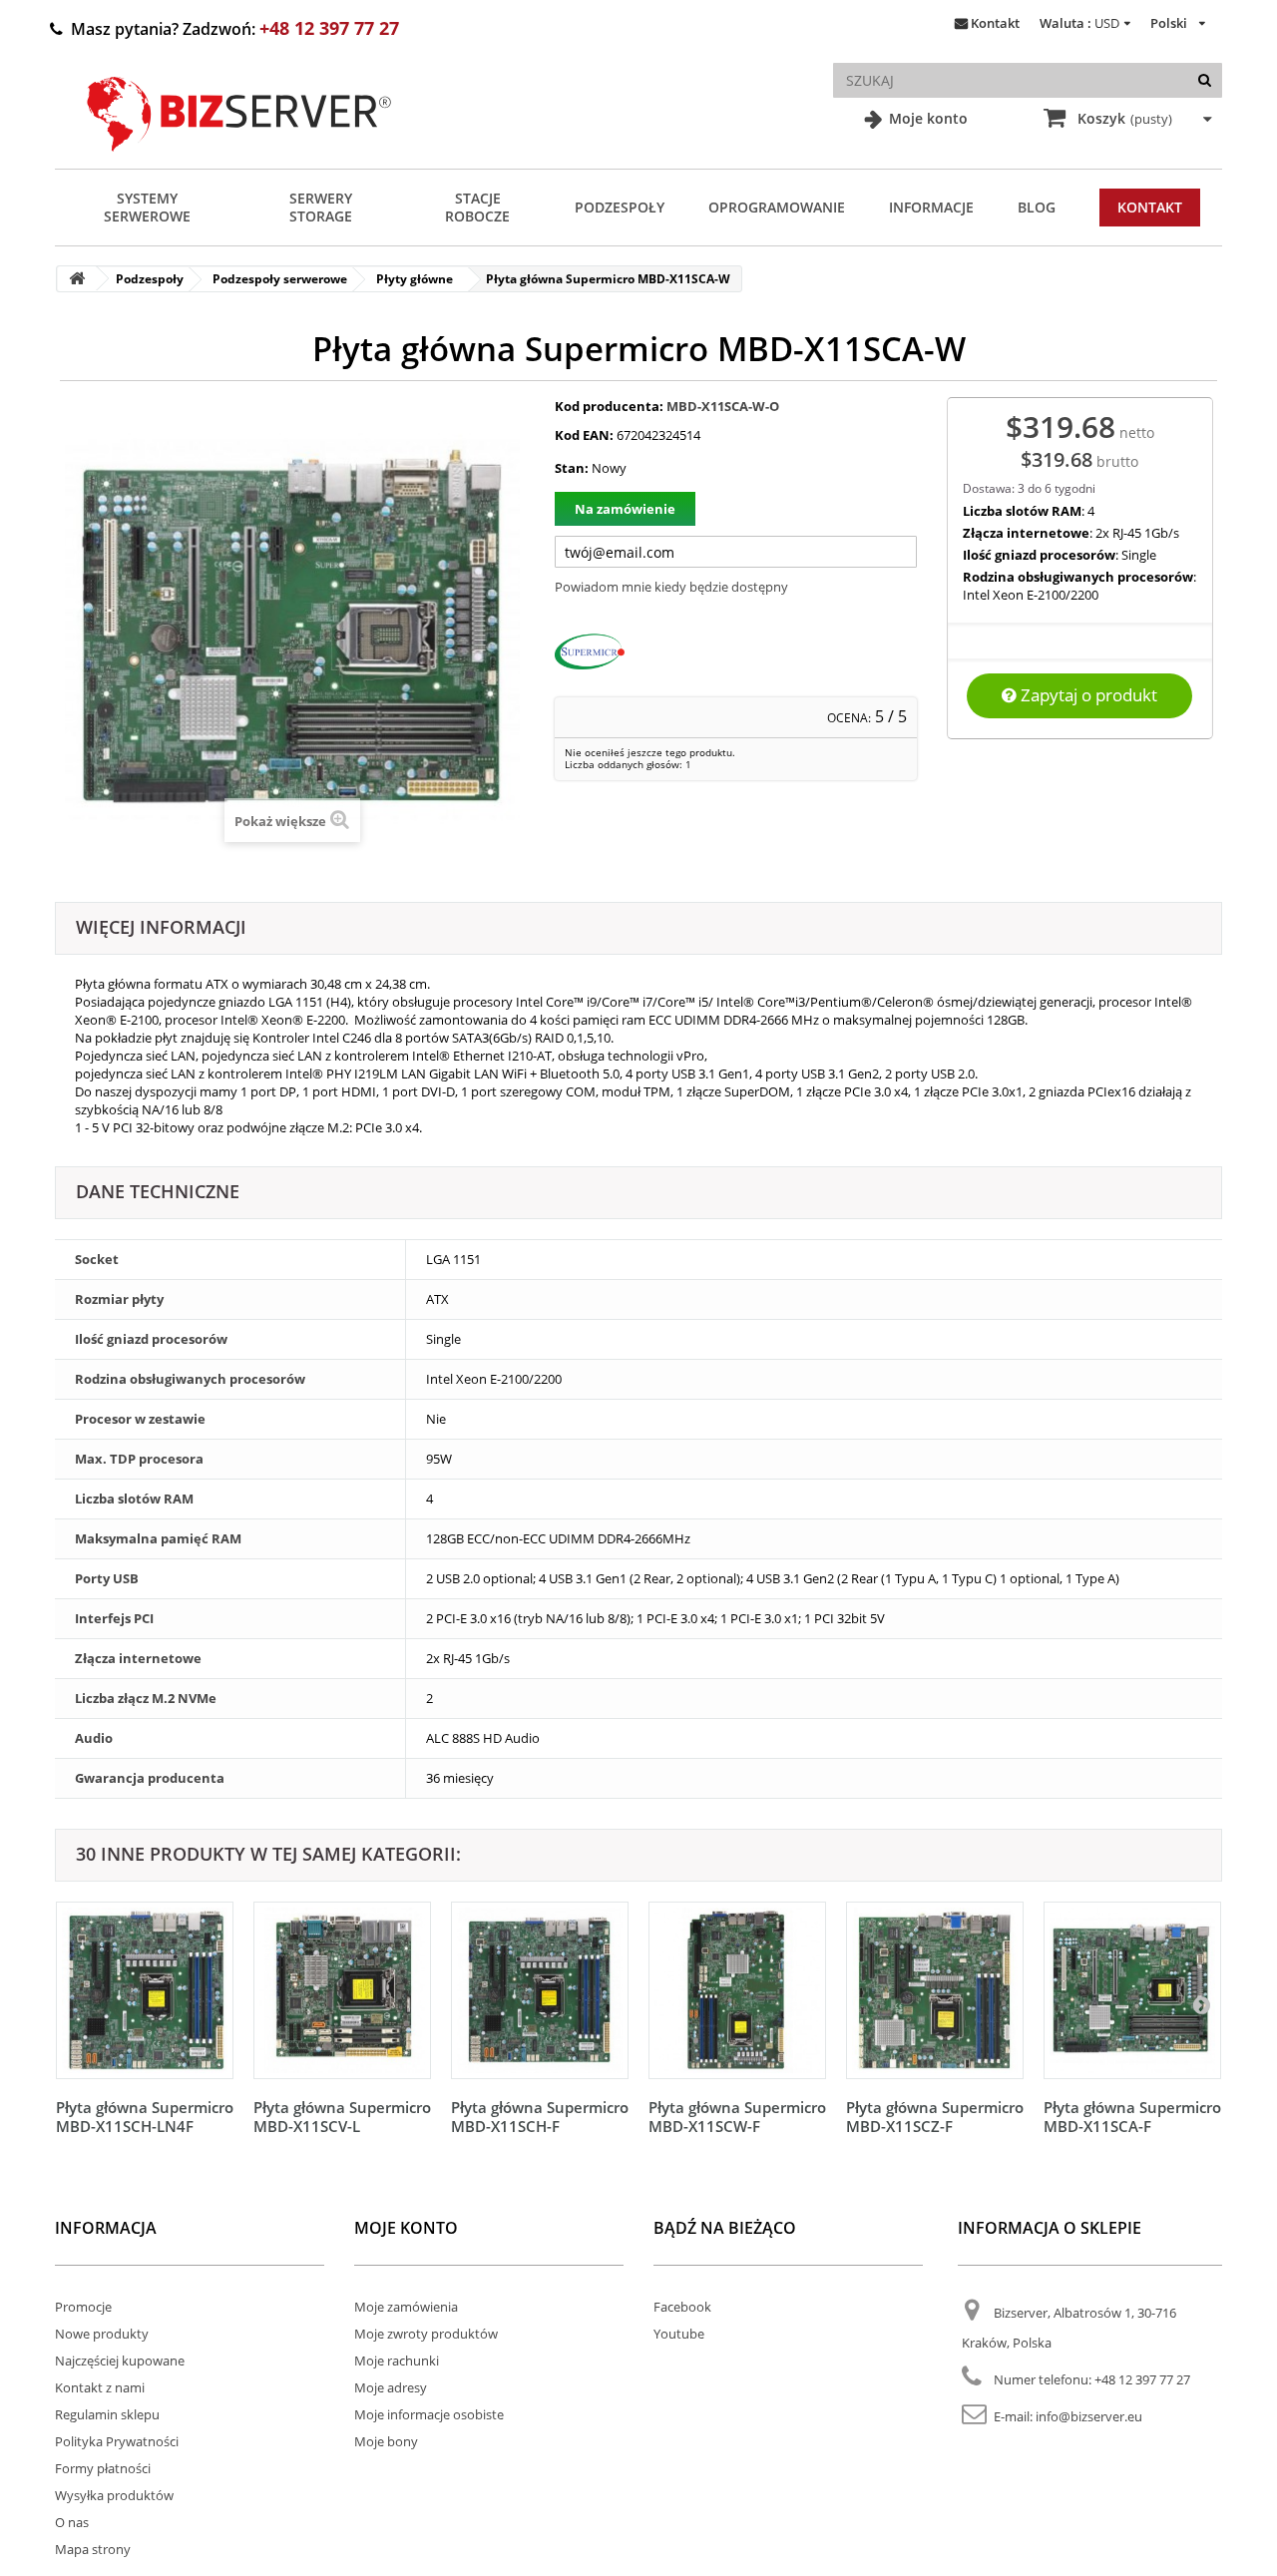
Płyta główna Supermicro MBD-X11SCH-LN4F (145, 2117)
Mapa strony (93, 2549)
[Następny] (1201, 2004)
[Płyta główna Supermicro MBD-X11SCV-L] (342, 1990)
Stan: (572, 468)
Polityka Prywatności (117, 2441)
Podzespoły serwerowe (280, 279)
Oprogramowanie (777, 207)
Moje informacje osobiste (429, 2414)
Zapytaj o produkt (1087, 695)
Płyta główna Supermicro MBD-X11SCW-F (737, 2117)
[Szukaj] (1205, 80)
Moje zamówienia (406, 2307)
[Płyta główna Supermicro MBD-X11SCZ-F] (935, 1990)
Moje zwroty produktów (426, 2334)
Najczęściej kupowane (120, 2361)
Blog (1037, 207)
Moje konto (926, 118)
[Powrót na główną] (77, 279)
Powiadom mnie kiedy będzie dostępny (671, 587)
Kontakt (995, 23)
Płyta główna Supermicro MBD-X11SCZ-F (935, 2117)
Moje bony (386, 2441)
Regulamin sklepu (107, 2414)
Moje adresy (391, 2387)
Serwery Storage (321, 207)
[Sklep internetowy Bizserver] (239, 160)
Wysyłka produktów (114, 2495)
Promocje (83, 2307)
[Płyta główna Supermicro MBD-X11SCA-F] (1132, 1990)
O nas (72, 2522)
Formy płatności (103, 2468)
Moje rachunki (397, 2361)
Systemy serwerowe (147, 207)
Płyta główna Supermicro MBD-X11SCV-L (342, 2117)
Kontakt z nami (100, 2387)
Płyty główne (415, 279)
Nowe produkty (102, 2334)
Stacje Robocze (477, 207)
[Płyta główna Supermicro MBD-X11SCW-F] (737, 1990)
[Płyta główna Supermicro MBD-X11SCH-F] (540, 1990)
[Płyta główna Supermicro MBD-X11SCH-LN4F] (145, 1990)
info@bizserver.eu (1089, 2416)
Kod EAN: (584, 435)
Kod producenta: (609, 406)
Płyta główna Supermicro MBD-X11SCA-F (1132, 2117)
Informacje (931, 207)
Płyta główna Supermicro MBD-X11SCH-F (540, 2117)
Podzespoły (620, 207)
